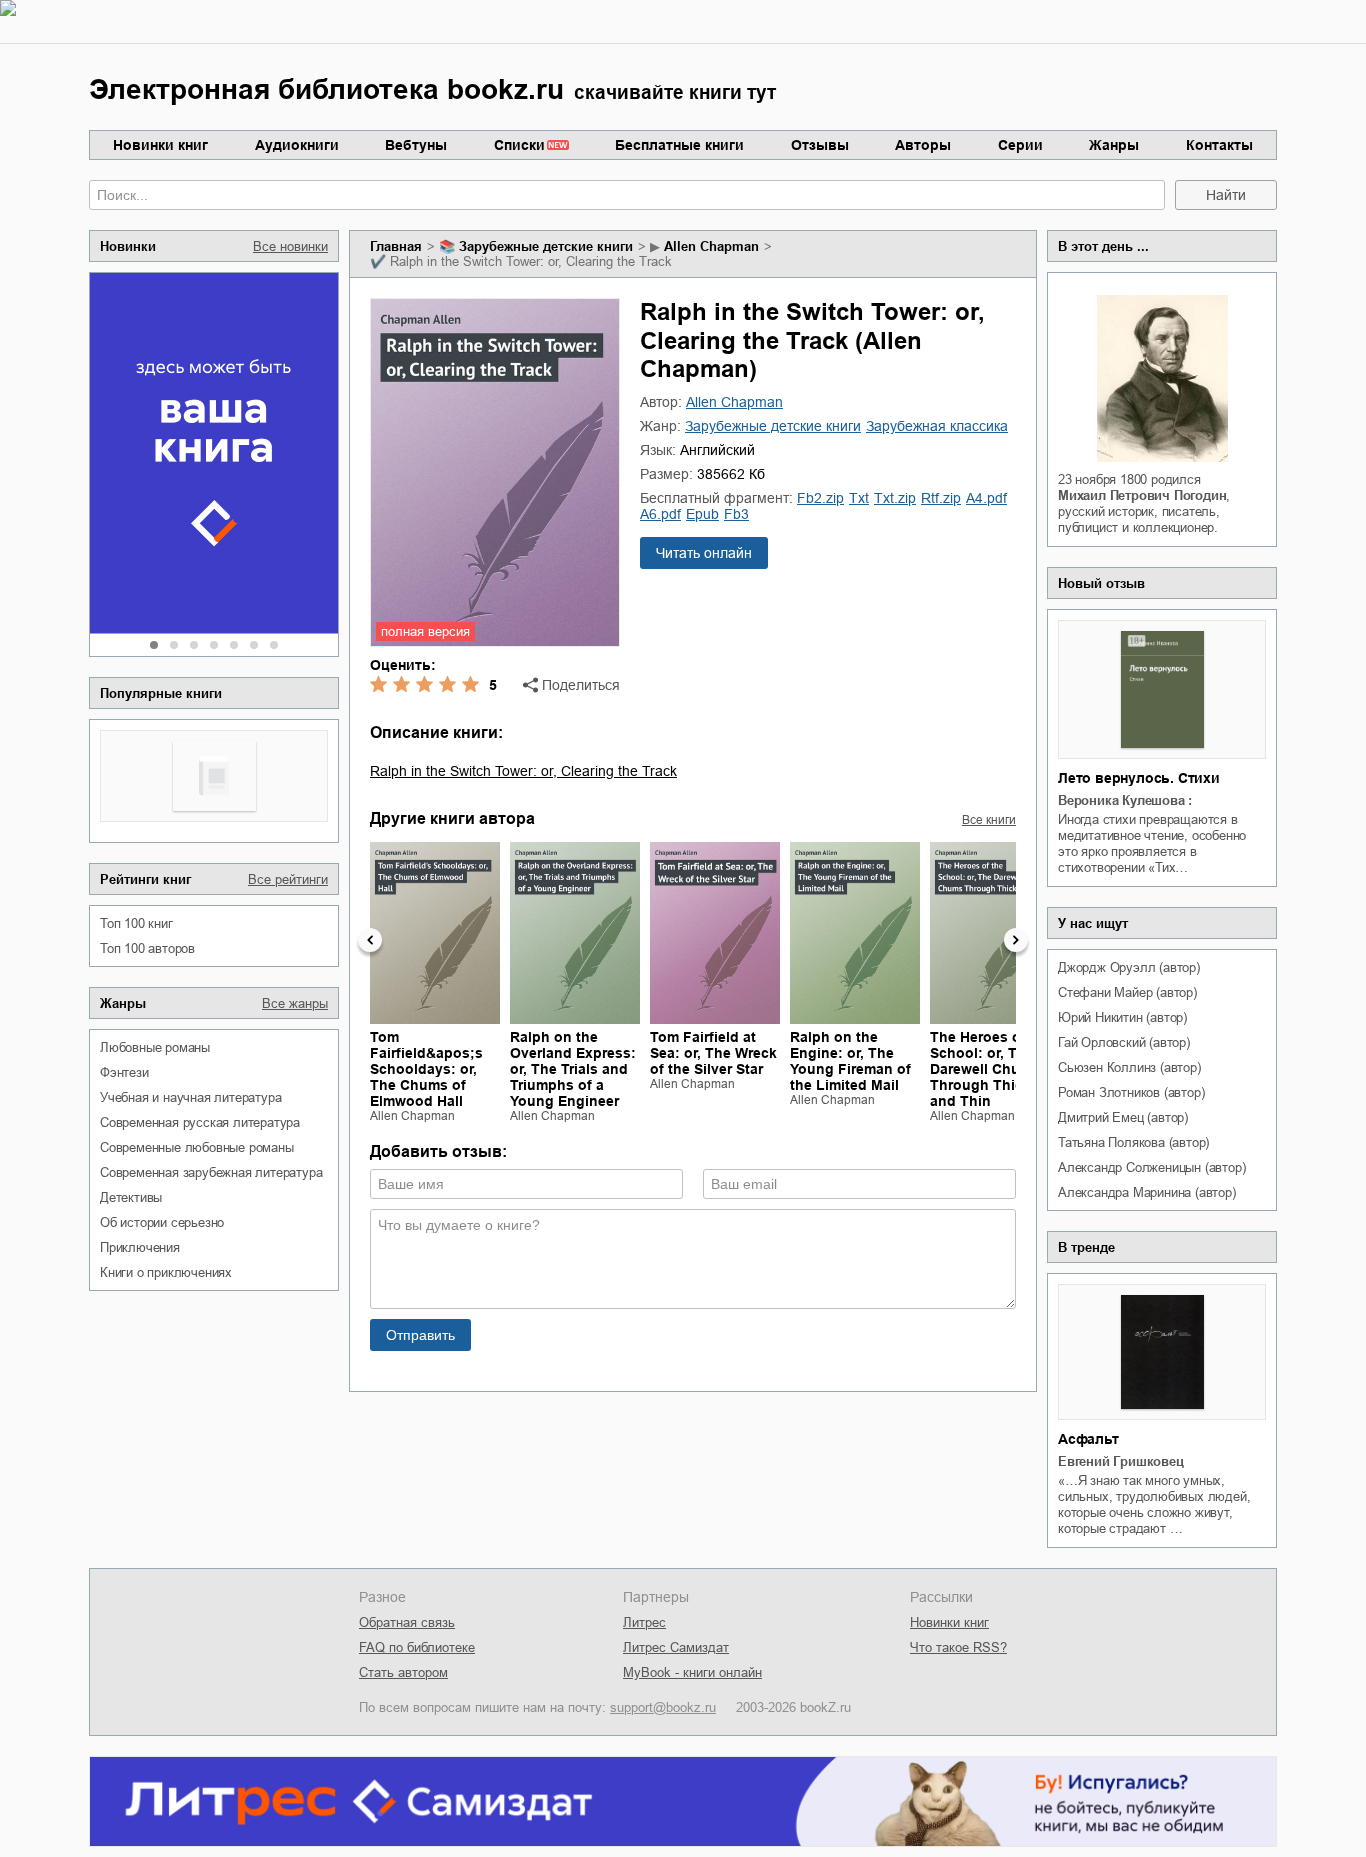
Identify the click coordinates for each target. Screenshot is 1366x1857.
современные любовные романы (197, 1147)
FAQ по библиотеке (417, 1647)
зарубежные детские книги (546, 246)
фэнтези (124, 1072)
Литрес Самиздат (676, 1647)
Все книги (989, 820)
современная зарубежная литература (211, 1172)
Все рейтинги (288, 879)
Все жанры (295, 1003)
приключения (140, 1247)
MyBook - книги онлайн (692, 1672)
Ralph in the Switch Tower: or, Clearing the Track (523, 771)
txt (859, 498)
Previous (370, 940)
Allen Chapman (711, 246)
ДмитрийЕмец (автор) (1123, 1117)
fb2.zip (820, 498)
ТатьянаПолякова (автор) (1133, 1142)
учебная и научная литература (190, 1097)
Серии (1020, 145)
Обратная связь (407, 1622)
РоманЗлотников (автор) (1131, 1092)
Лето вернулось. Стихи (1139, 778)
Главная (396, 246)
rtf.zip (941, 498)
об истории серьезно (162, 1222)
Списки (519, 145)
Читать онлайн (704, 553)
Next (1016, 940)
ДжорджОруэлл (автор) (1129, 967)
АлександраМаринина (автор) (1147, 1192)
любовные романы (155, 1047)
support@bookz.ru (663, 1707)
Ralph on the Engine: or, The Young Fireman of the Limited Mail (850, 1061)
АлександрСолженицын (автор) (1151, 1167)
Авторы (923, 145)
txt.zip (895, 498)
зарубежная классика (937, 426)
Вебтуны (416, 145)
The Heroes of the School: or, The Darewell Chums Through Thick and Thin (991, 1069)
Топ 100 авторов (147, 948)
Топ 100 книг (136, 923)
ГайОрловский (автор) (1124, 1042)
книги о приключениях (166, 1272)
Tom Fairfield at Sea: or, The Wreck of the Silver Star (713, 1053)
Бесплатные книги (679, 145)
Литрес (644, 1622)
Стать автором (403, 1672)
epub (702, 514)
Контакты (1219, 145)
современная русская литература (200, 1122)
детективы (131, 1197)
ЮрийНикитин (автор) (1122, 1017)
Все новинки (290, 246)
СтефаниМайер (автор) (1127, 992)
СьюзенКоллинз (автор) (1129, 1067)
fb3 (736, 514)
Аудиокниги (297, 145)
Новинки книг (160, 145)
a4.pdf (986, 498)
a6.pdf (660, 514)
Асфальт (1088, 1439)
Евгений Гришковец (1121, 1461)
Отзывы (820, 145)
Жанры (1114, 145)
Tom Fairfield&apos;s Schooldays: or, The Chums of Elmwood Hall (426, 1069)
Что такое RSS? (958, 1647)
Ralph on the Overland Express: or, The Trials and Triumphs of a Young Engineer (573, 1069)
